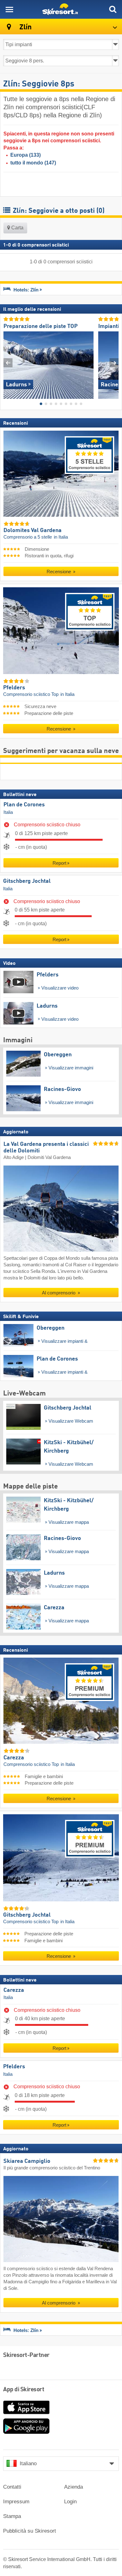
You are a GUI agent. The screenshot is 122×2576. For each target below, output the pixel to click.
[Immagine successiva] (114, 363)
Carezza (14, 1990)
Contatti (12, 2487)
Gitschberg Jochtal (27, 881)
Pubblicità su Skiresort (30, 2531)
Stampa (12, 2516)
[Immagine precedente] (8, 363)
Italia (8, 812)
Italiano (28, 2464)
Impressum (16, 2502)
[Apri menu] (9, 9)
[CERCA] (113, 9)
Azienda (74, 2487)
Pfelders (14, 2067)
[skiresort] (61, 9)
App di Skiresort (24, 2390)
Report (59, 863)
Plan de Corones (24, 805)
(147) (33, 163)
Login (70, 2502)
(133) (25, 155)
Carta (17, 228)
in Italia (61, 537)
